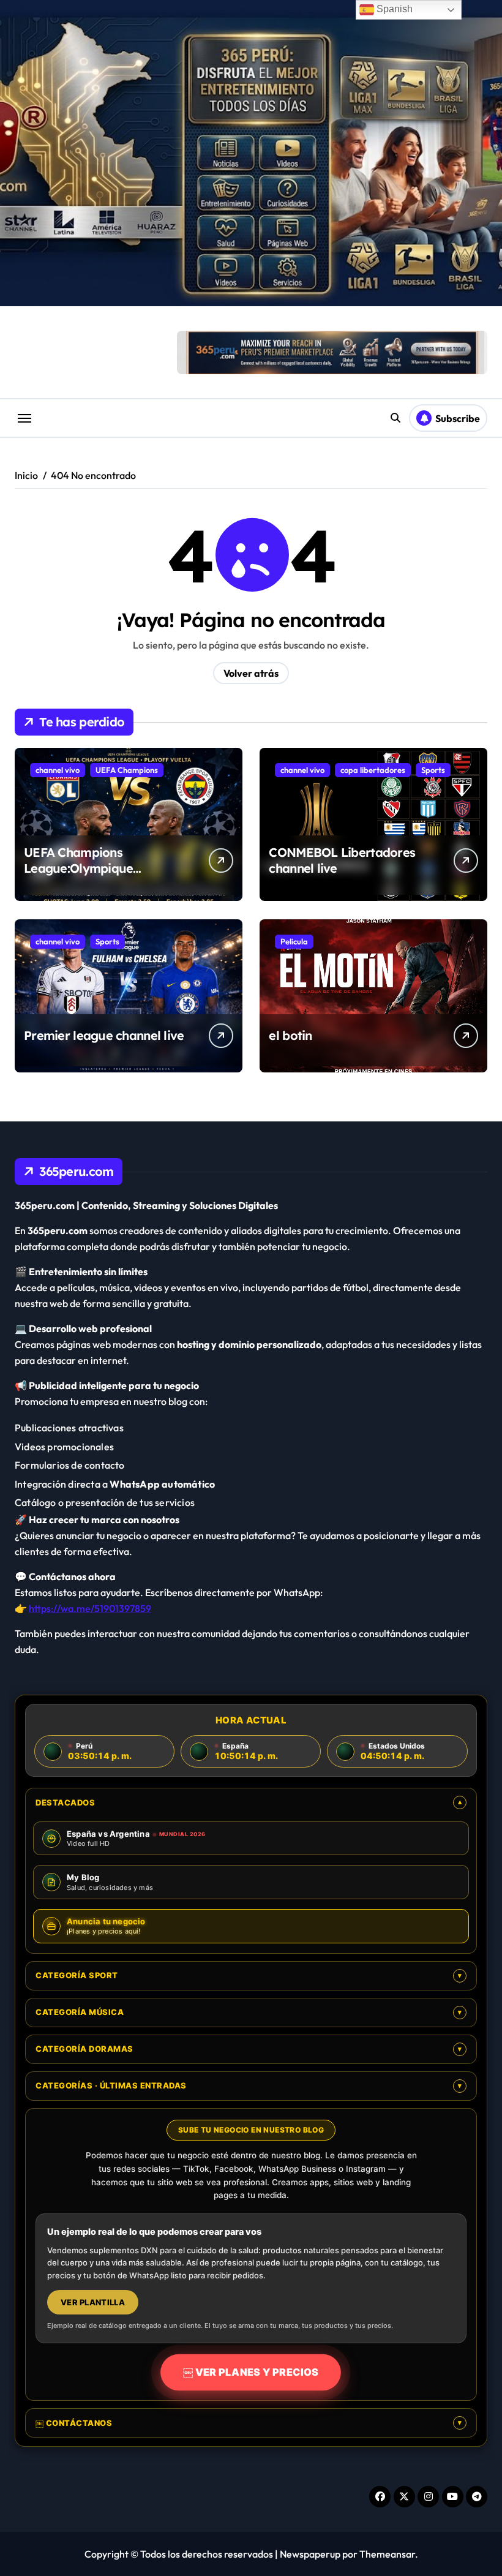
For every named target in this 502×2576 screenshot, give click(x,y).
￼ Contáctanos (249, 2423)
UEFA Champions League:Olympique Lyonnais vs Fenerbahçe (93, 868)
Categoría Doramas (249, 2049)
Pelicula (294, 941)
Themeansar (387, 2554)
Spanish (393, 9)
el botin (290, 1035)
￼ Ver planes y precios (251, 2372)
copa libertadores (373, 770)
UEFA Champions (127, 770)
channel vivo (58, 770)
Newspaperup (310, 2554)
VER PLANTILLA (93, 2302)
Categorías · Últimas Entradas (249, 2085)
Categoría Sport (249, 1975)
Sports (433, 770)
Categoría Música (249, 2012)
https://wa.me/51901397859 (90, 1608)
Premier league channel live (104, 1035)
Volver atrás (251, 673)
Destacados (249, 1802)
